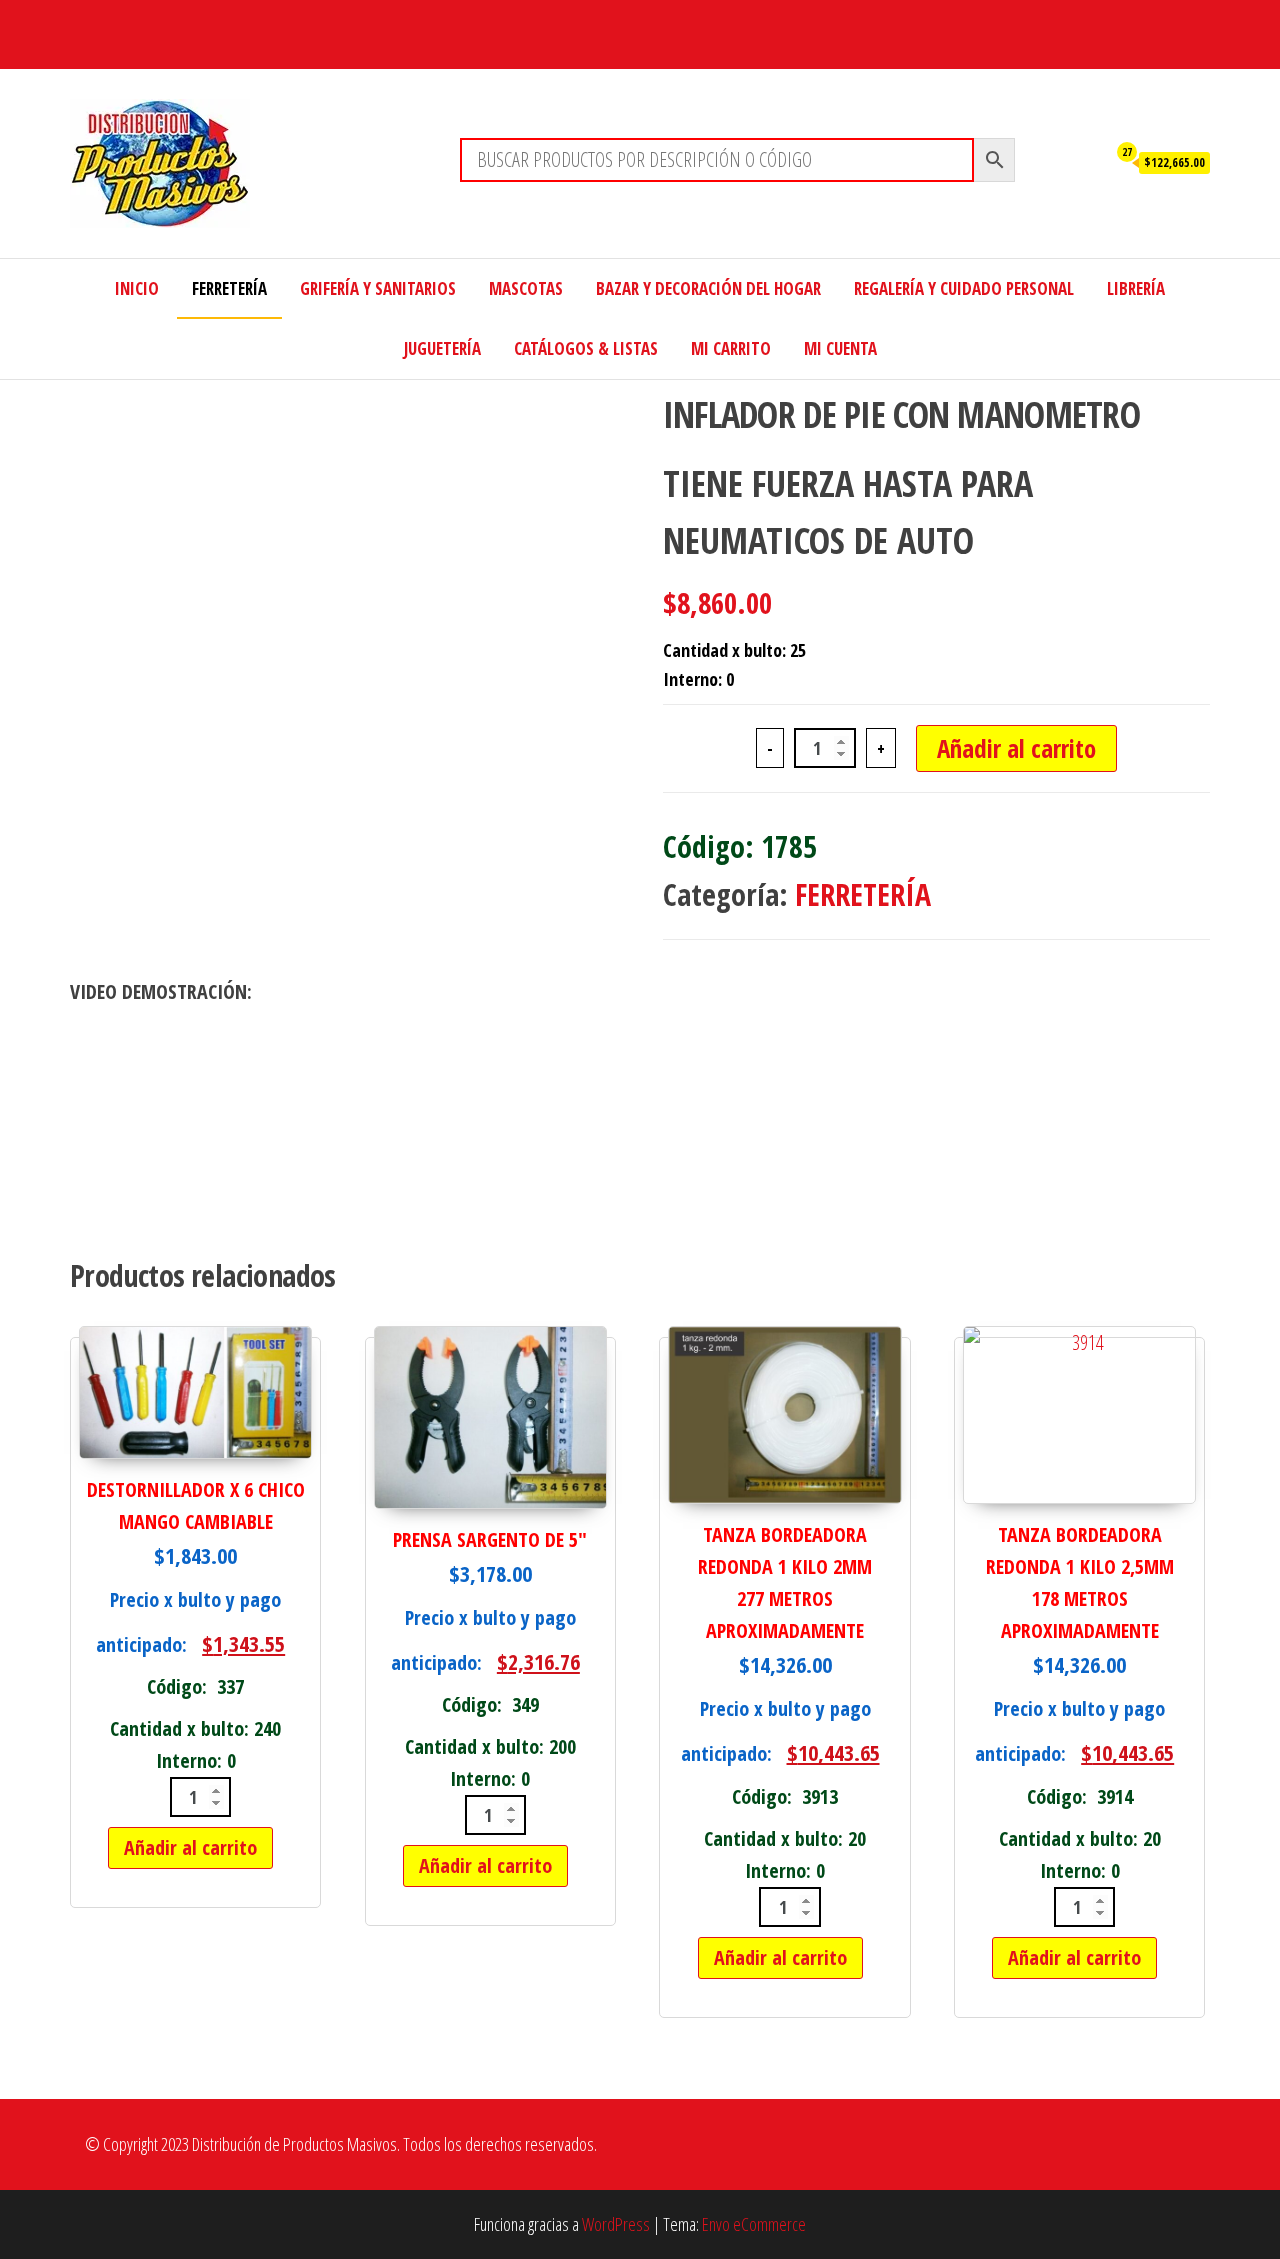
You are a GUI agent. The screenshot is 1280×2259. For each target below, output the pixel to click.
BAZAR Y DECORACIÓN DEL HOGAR (708, 288)
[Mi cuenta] (1085, 161)
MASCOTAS (526, 288)
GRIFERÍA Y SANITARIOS (378, 288)
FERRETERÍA (229, 288)
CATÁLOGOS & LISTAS (586, 348)
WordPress (616, 2224)
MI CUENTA (840, 348)
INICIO (137, 288)
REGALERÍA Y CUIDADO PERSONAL (964, 288)
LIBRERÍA (1136, 288)
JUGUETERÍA (442, 348)
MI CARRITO (731, 348)
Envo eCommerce (754, 2224)
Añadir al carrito (1016, 748)
